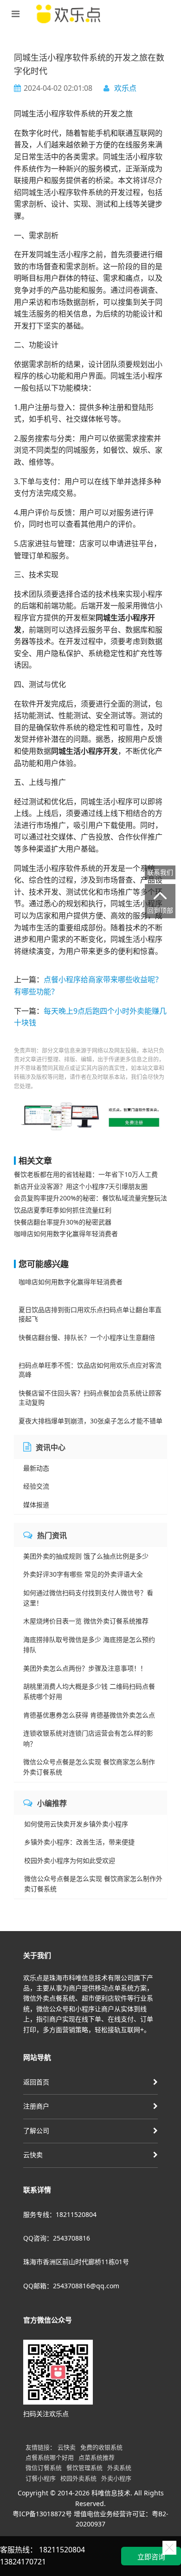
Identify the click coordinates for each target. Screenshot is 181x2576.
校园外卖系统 (78, 2478)
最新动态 (36, 1468)
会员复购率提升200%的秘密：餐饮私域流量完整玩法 (90, 1198)
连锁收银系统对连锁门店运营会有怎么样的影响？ (88, 1738)
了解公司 (36, 2131)
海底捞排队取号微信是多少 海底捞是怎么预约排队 (89, 1645)
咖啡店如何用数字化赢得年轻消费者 (66, 1234)
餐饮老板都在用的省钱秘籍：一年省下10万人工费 (86, 1174)
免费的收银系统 (101, 2447)
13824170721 (23, 2562)
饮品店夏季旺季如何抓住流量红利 (63, 1210)
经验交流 (36, 1486)
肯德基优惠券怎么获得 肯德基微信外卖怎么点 (89, 1715)
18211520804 (62, 2550)
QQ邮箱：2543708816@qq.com (71, 2286)
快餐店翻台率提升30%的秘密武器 (63, 1222)
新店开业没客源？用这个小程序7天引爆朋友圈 (81, 1186)
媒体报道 (36, 1505)
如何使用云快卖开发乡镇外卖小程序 (76, 1824)
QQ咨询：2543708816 (57, 2238)
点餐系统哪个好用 (50, 2457)
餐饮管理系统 (84, 2468)
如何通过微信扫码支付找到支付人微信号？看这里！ (88, 1598)
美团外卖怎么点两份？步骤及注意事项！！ (85, 1668)
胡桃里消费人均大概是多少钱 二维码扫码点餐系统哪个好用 (89, 1691)
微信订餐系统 (44, 2468)
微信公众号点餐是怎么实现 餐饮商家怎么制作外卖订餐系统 (89, 1767)
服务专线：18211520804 (60, 2214)
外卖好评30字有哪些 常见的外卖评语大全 (83, 1574)
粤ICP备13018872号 (42, 2514)
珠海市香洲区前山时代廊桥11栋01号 (76, 2262)
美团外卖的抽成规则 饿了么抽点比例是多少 (86, 1556)
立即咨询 (151, 2557)
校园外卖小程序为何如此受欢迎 (70, 1860)
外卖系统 (119, 2468)
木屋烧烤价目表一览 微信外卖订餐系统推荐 (86, 1621)
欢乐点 (125, 88)
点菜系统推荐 (97, 2457)
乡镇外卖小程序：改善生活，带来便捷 (79, 1842)
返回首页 (36, 2082)
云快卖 (33, 2155)
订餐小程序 (41, 2478)
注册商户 (36, 2106)
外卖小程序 (116, 2478)
